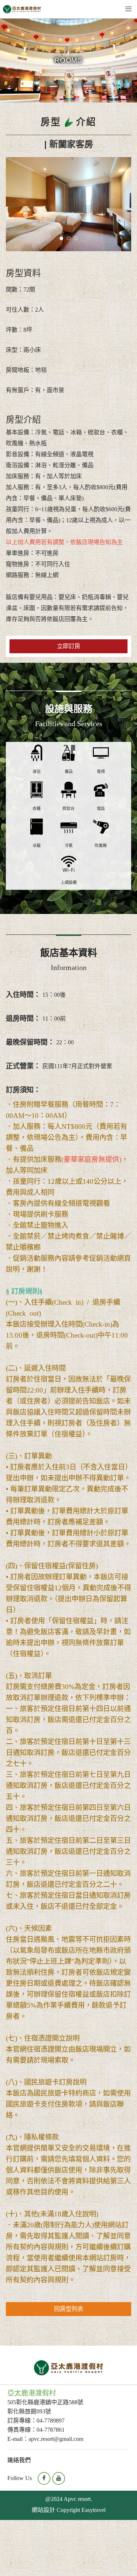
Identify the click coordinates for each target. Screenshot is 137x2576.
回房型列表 (69, 2309)
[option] (68, 204)
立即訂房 (69, 646)
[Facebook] (44, 2478)
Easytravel (94, 2510)
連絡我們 (19, 2460)
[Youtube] (59, 2478)
